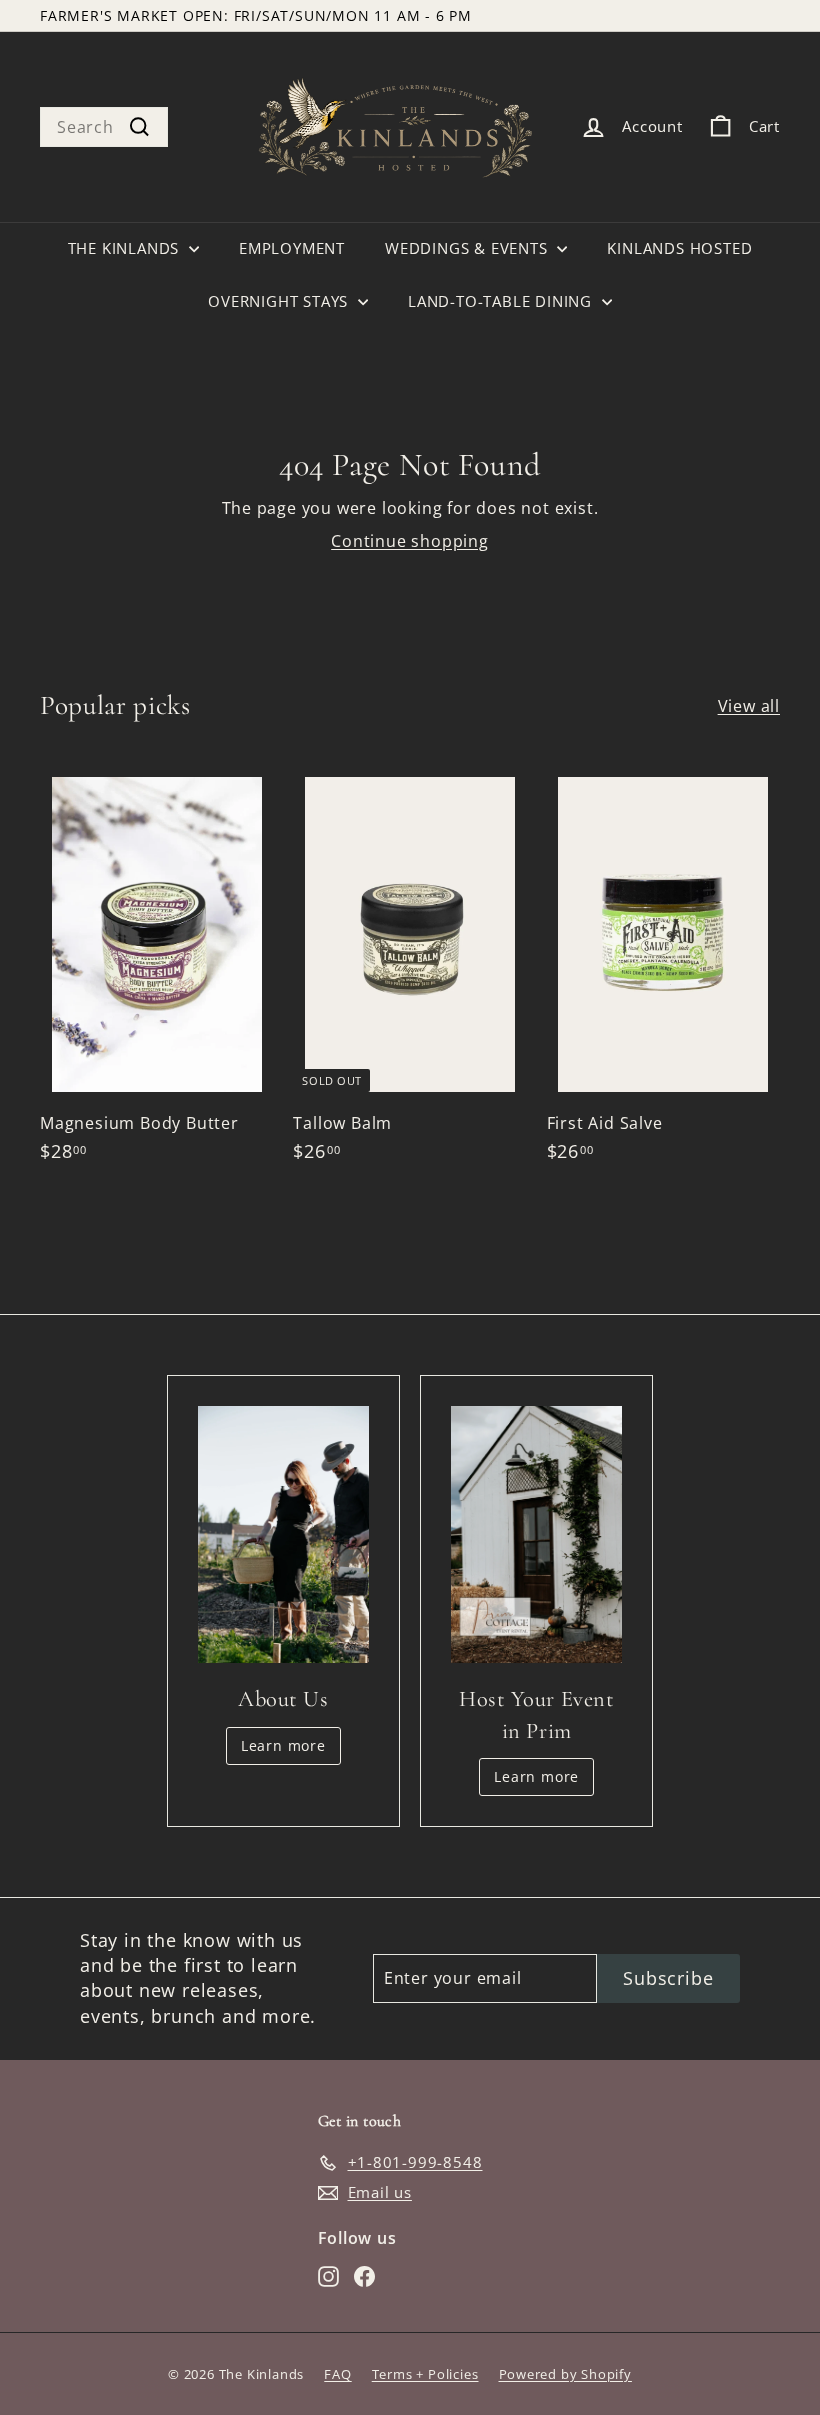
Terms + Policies (425, 2374)
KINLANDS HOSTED (679, 248)
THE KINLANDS (126, 248)
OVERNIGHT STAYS (280, 301)
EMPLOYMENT (292, 248)
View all (749, 706)
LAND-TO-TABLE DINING (502, 301)
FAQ (337, 2374)
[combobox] (104, 127)
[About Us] (283, 1534)
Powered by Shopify (565, 2374)
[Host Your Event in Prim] (536, 1534)
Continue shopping (410, 541)
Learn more (283, 1745)
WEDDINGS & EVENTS (468, 248)
